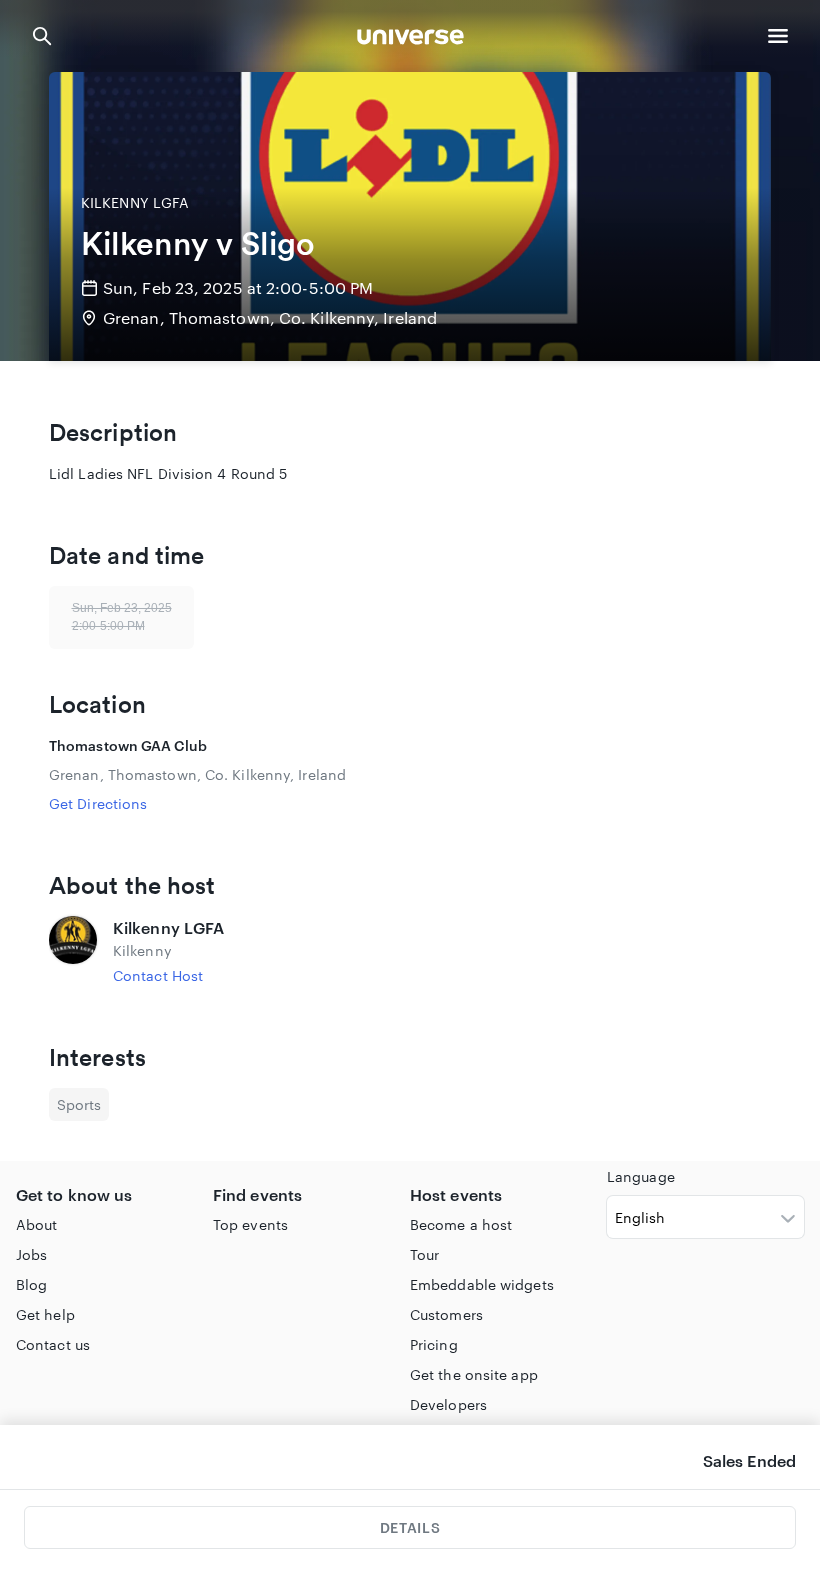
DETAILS (410, 1527)
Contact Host (158, 975)
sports (79, 1104)
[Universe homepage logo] (410, 39)
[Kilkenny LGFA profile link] (73, 951)
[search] (42, 36)
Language (641, 1176)
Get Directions (98, 803)
